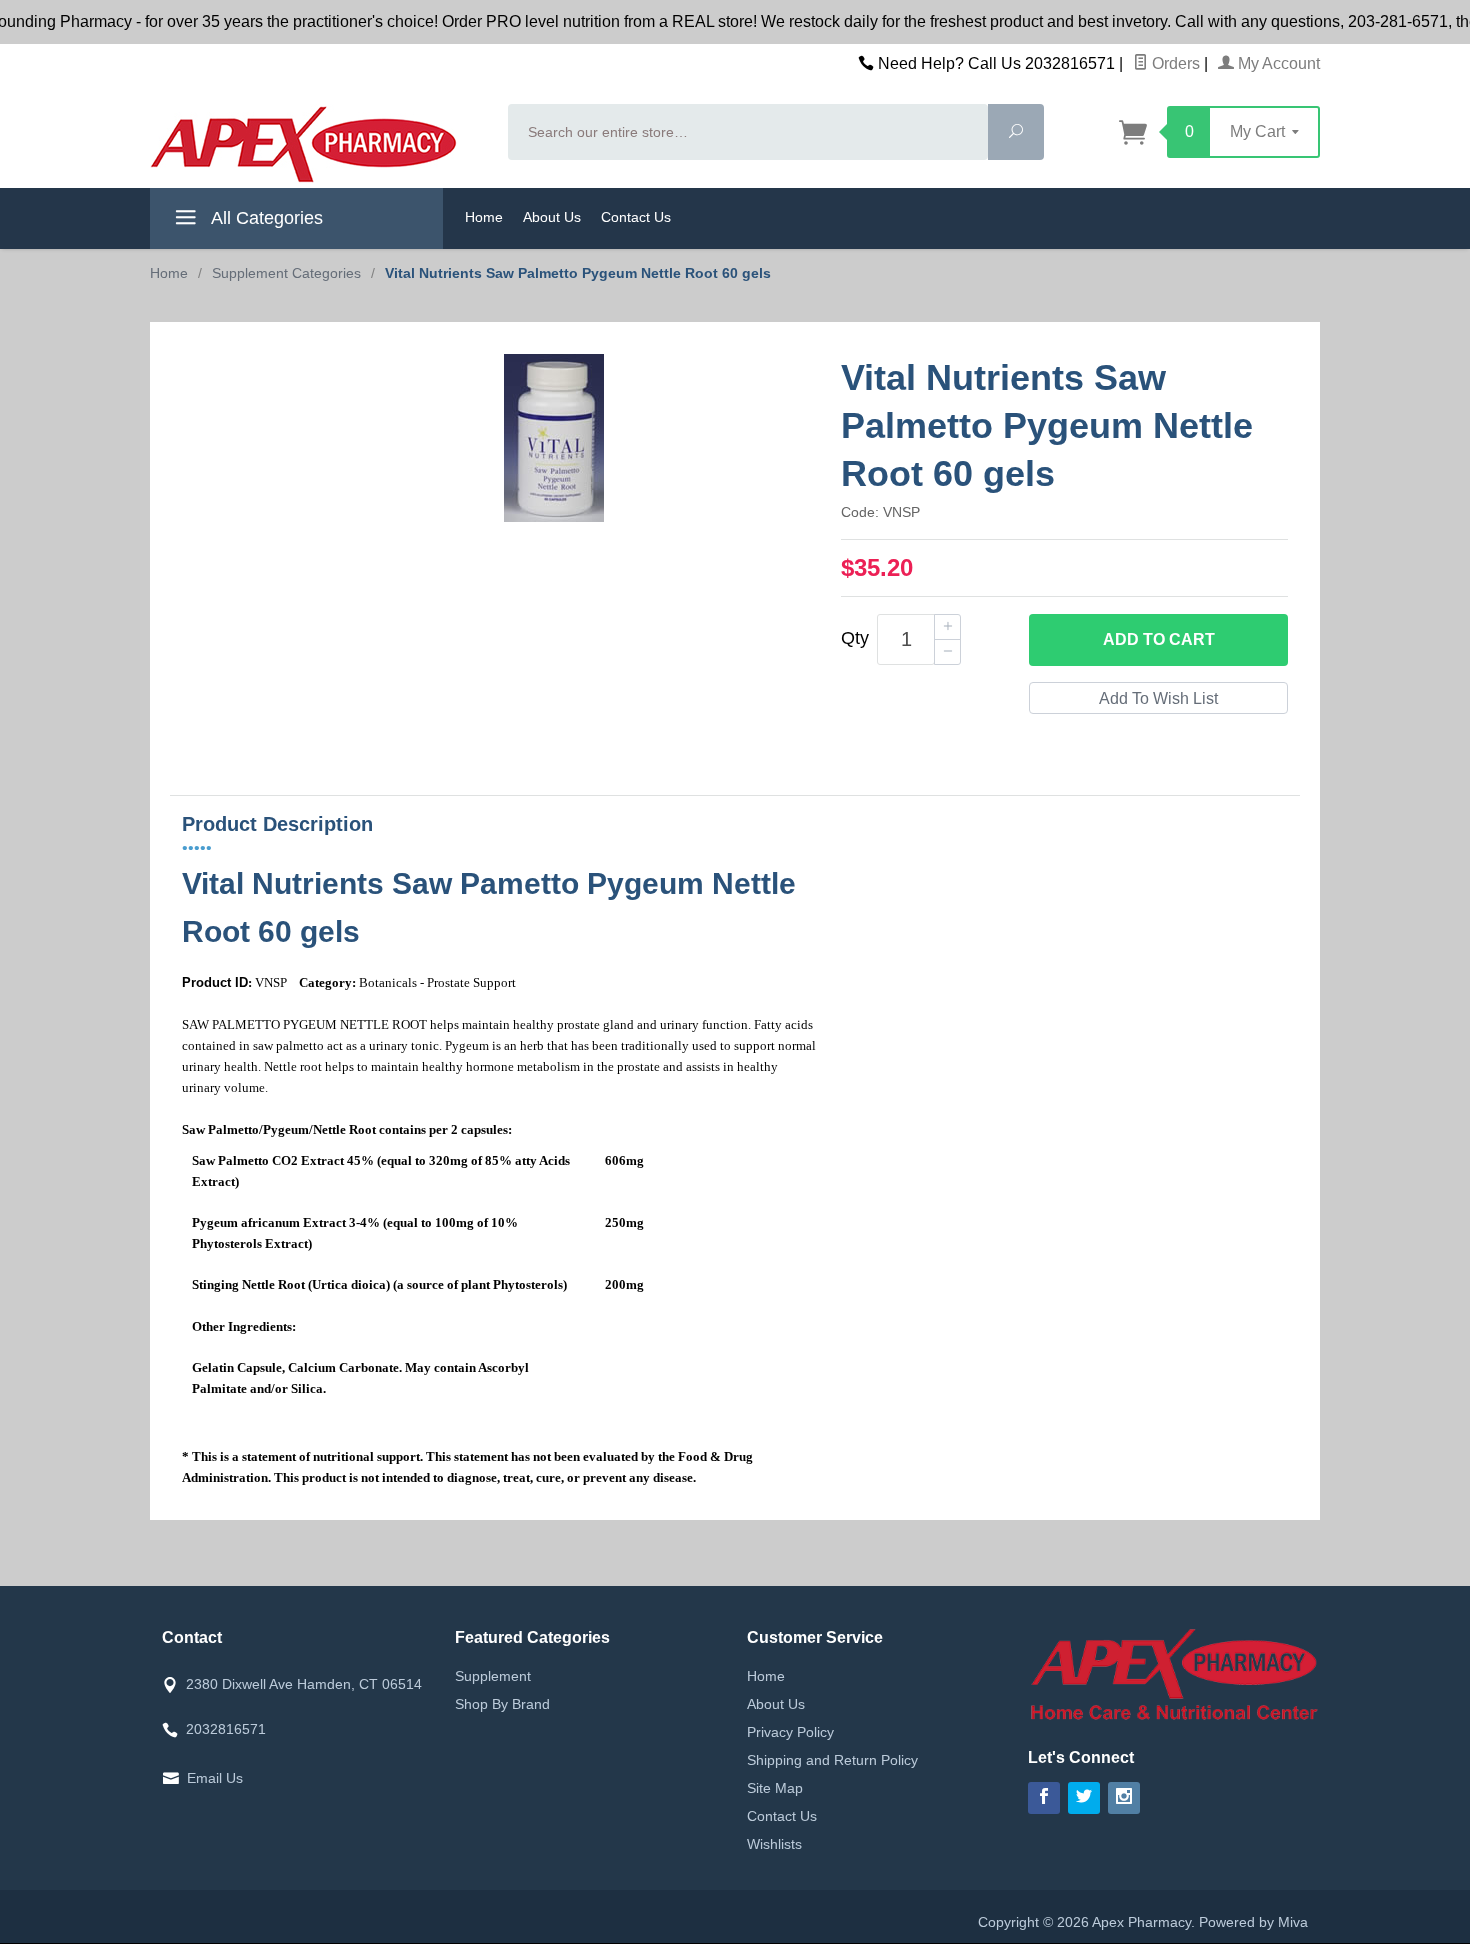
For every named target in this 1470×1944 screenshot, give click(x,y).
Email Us (215, 1778)
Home (484, 217)
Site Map (775, 1788)
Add (1159, 639)
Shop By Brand (502, 1704)
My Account (1277, 63)
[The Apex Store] (317, 144)
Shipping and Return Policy (832, 1760)
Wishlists (774, 1844)
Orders (1174, 63)
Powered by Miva (1253, 1922)
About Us (552, 217)
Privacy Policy (790, 1732)
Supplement (493, 1676)
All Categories (265, 218)
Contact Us (636, 217)
